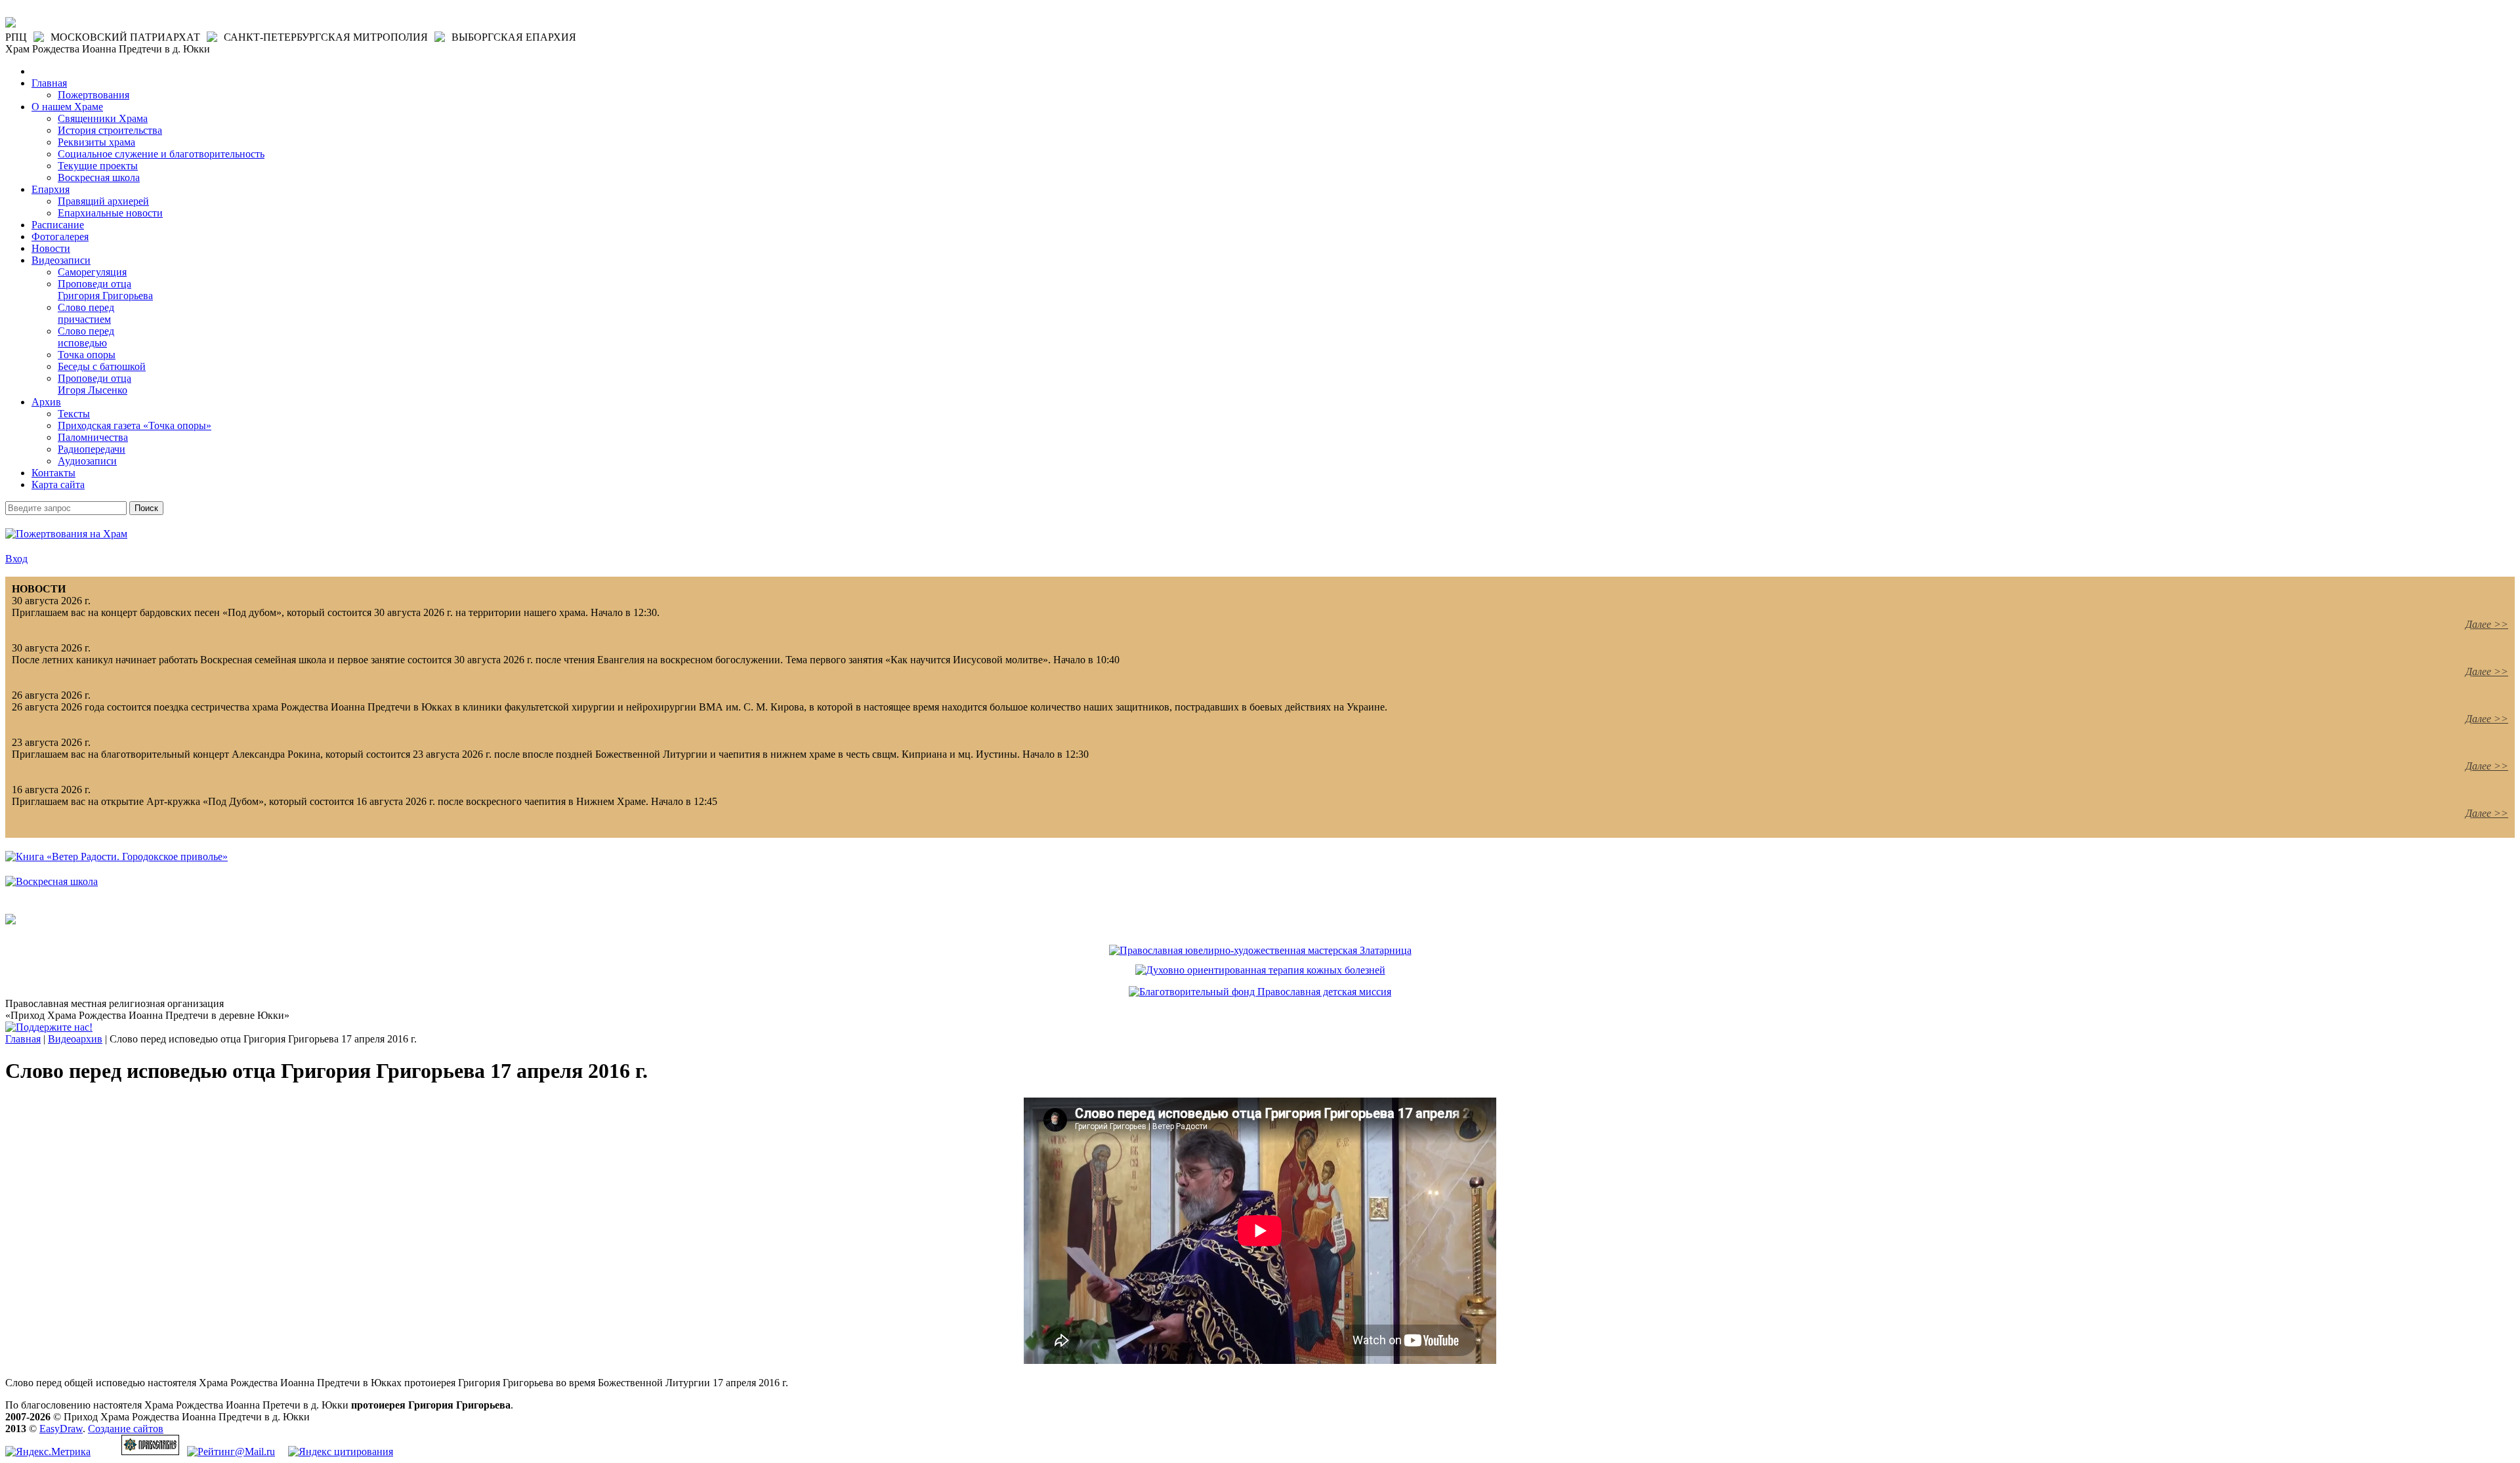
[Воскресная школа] (52, 881)
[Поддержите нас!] (49, 1027)
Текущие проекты (98, 166)
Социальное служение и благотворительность (161, 154)
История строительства (110, 130)
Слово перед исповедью (86, 337)
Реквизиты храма (96, 142)
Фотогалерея (60, 237)
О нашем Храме (67, 107)
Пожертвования (94, 95)
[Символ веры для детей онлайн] (10, 921)
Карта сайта (58, 484)
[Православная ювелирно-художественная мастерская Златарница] (1260, 950)
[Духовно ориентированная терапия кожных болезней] (1260, 970)
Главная (49, 83)
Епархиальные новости (110, 213)
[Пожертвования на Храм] (66, 534)
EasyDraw (61, 1429)
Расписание (58, 225)
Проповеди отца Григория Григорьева (105, 290)
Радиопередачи (92, 449)
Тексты (74, 414)
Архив (46, 402)
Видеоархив (75, 1039)
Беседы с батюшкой (102, 366)
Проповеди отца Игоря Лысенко (94, 384)
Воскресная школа (99, 177)
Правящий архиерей (103, 201)
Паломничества (93, 437)
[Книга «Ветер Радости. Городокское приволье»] (116, 856)
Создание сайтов (126, 1429)
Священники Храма (103, 118)
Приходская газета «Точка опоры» (135, 425)
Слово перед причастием (86, 313)
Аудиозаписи (87, 461)
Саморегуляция (92, 272)
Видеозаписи (61, 260)
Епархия (51, 189)
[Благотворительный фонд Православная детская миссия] (1260, 992)
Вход (16, 559)
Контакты (53, 473)
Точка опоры (87, 355)
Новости (51, 248)
